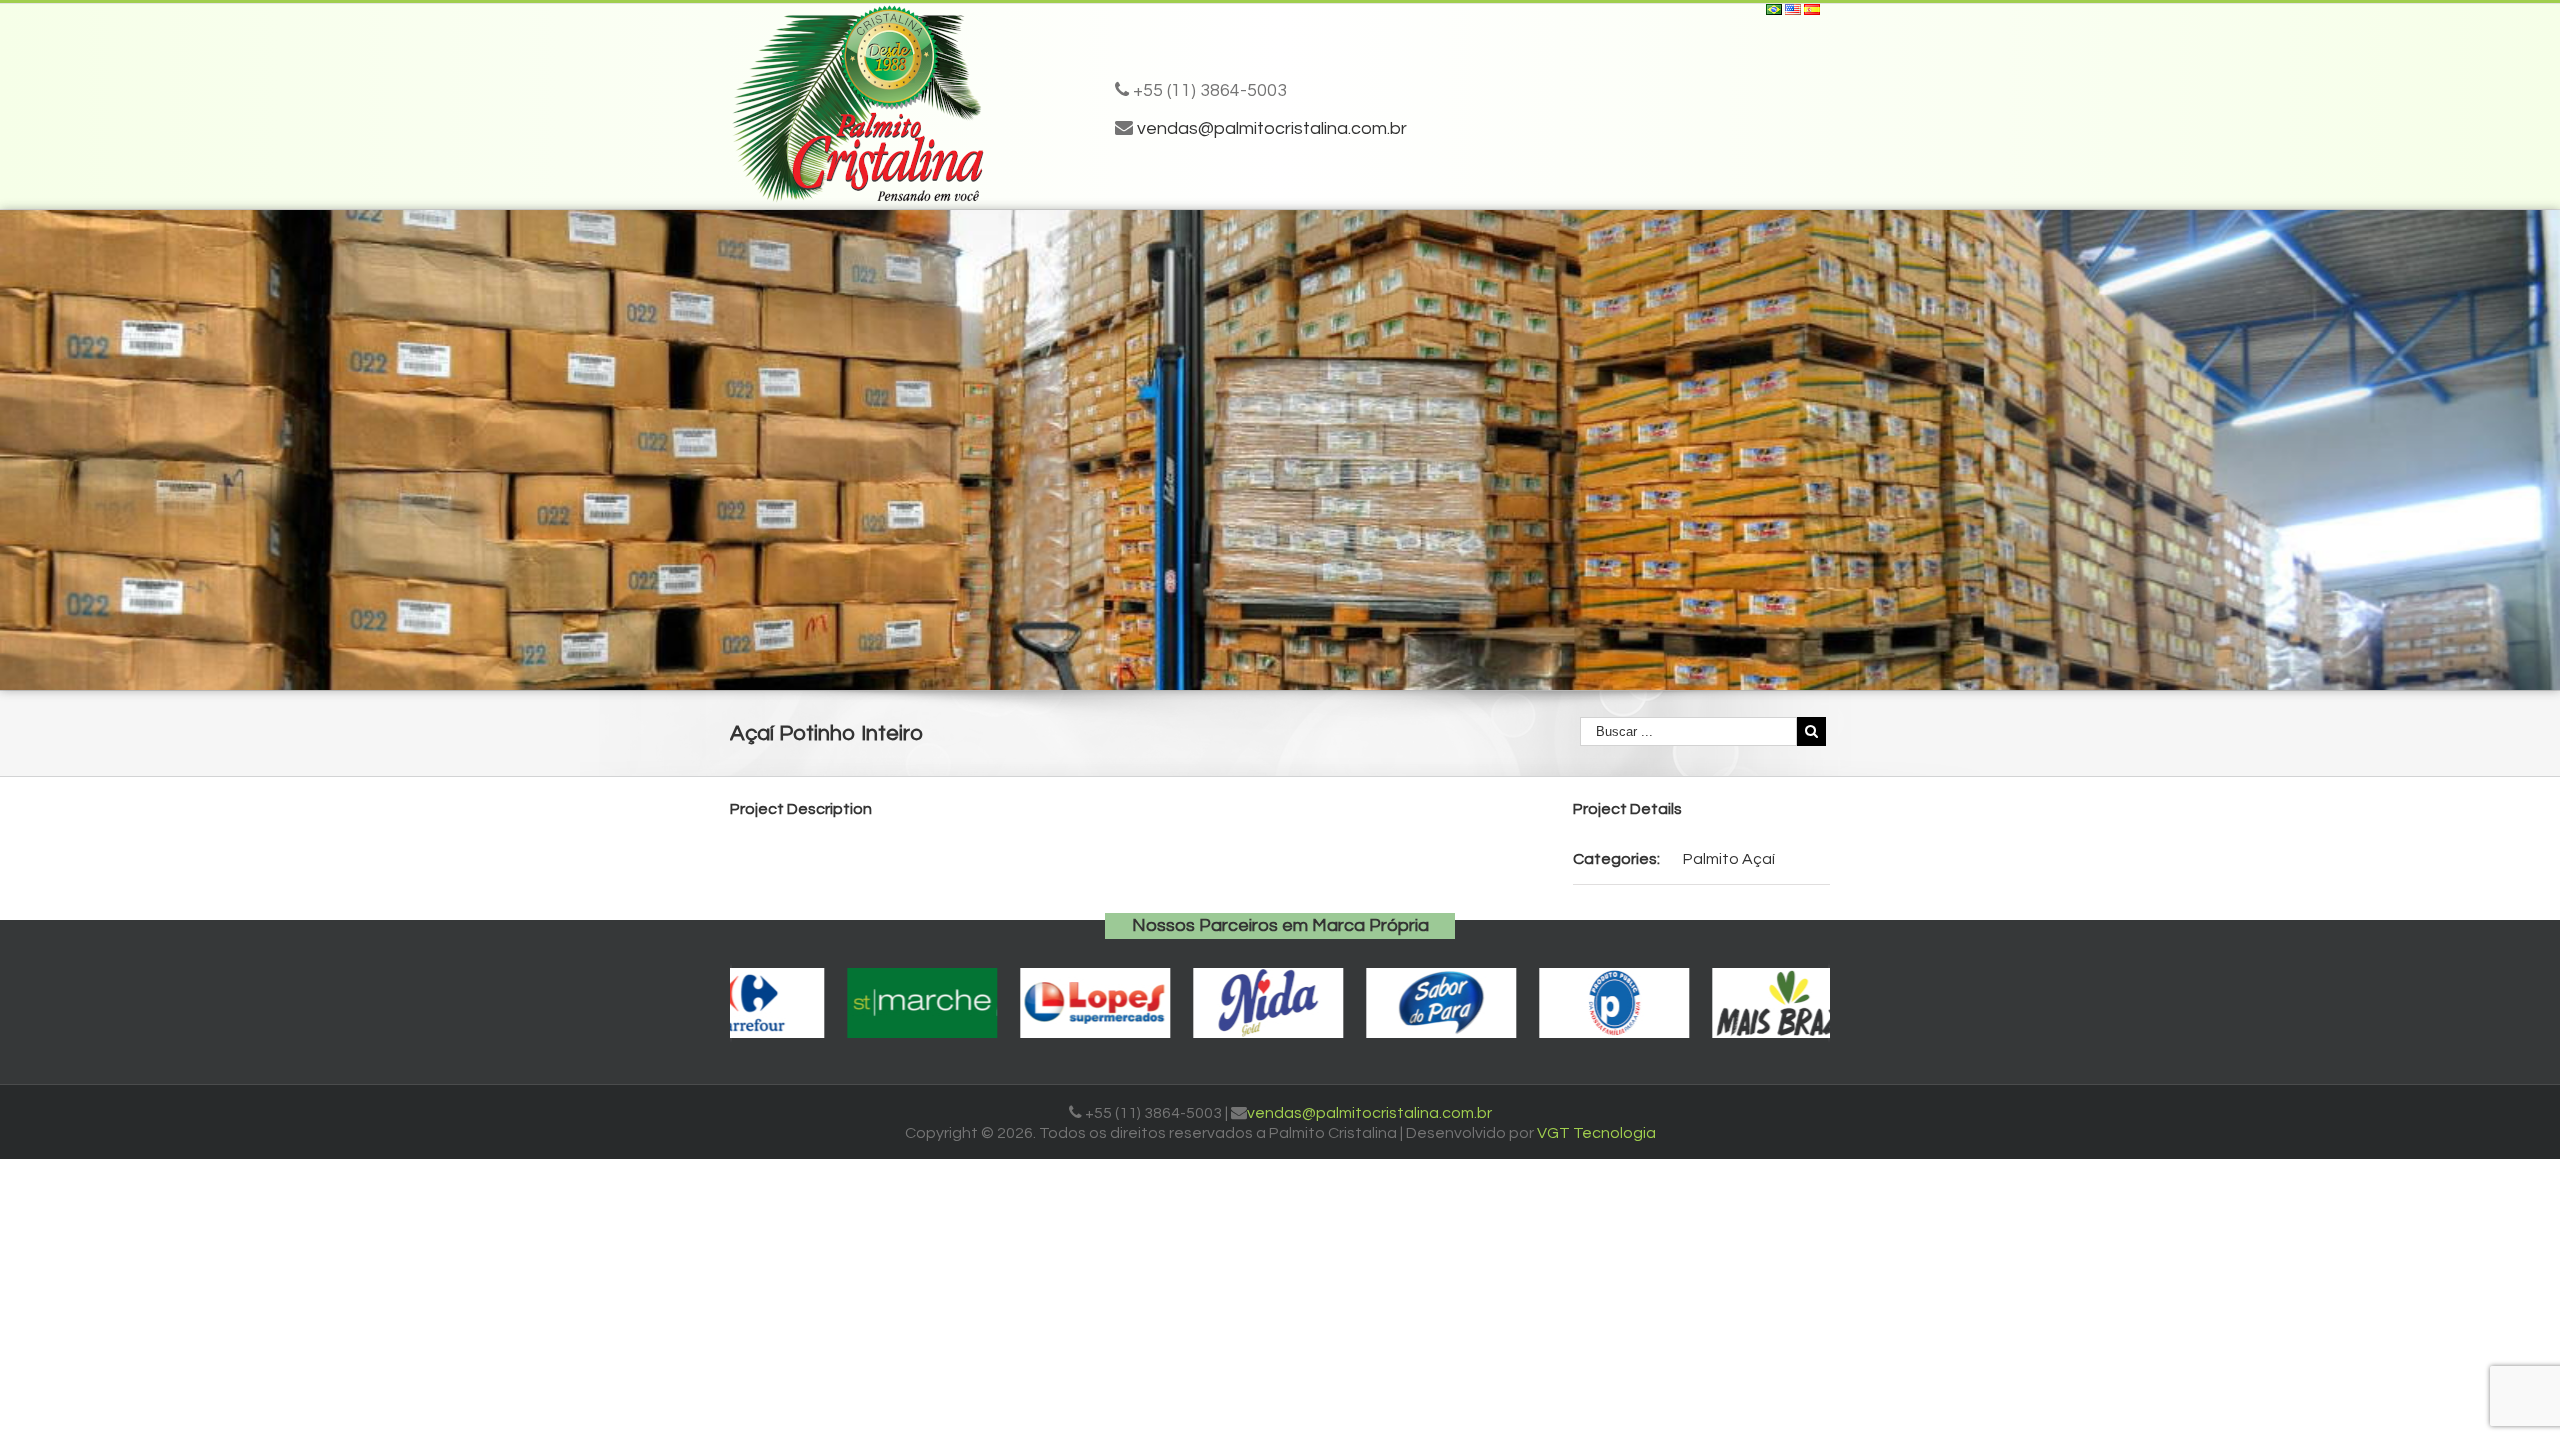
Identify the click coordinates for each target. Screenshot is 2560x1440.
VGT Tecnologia (1596, 1133)
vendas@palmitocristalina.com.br (1272, 128)
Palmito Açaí (1729, 859)
